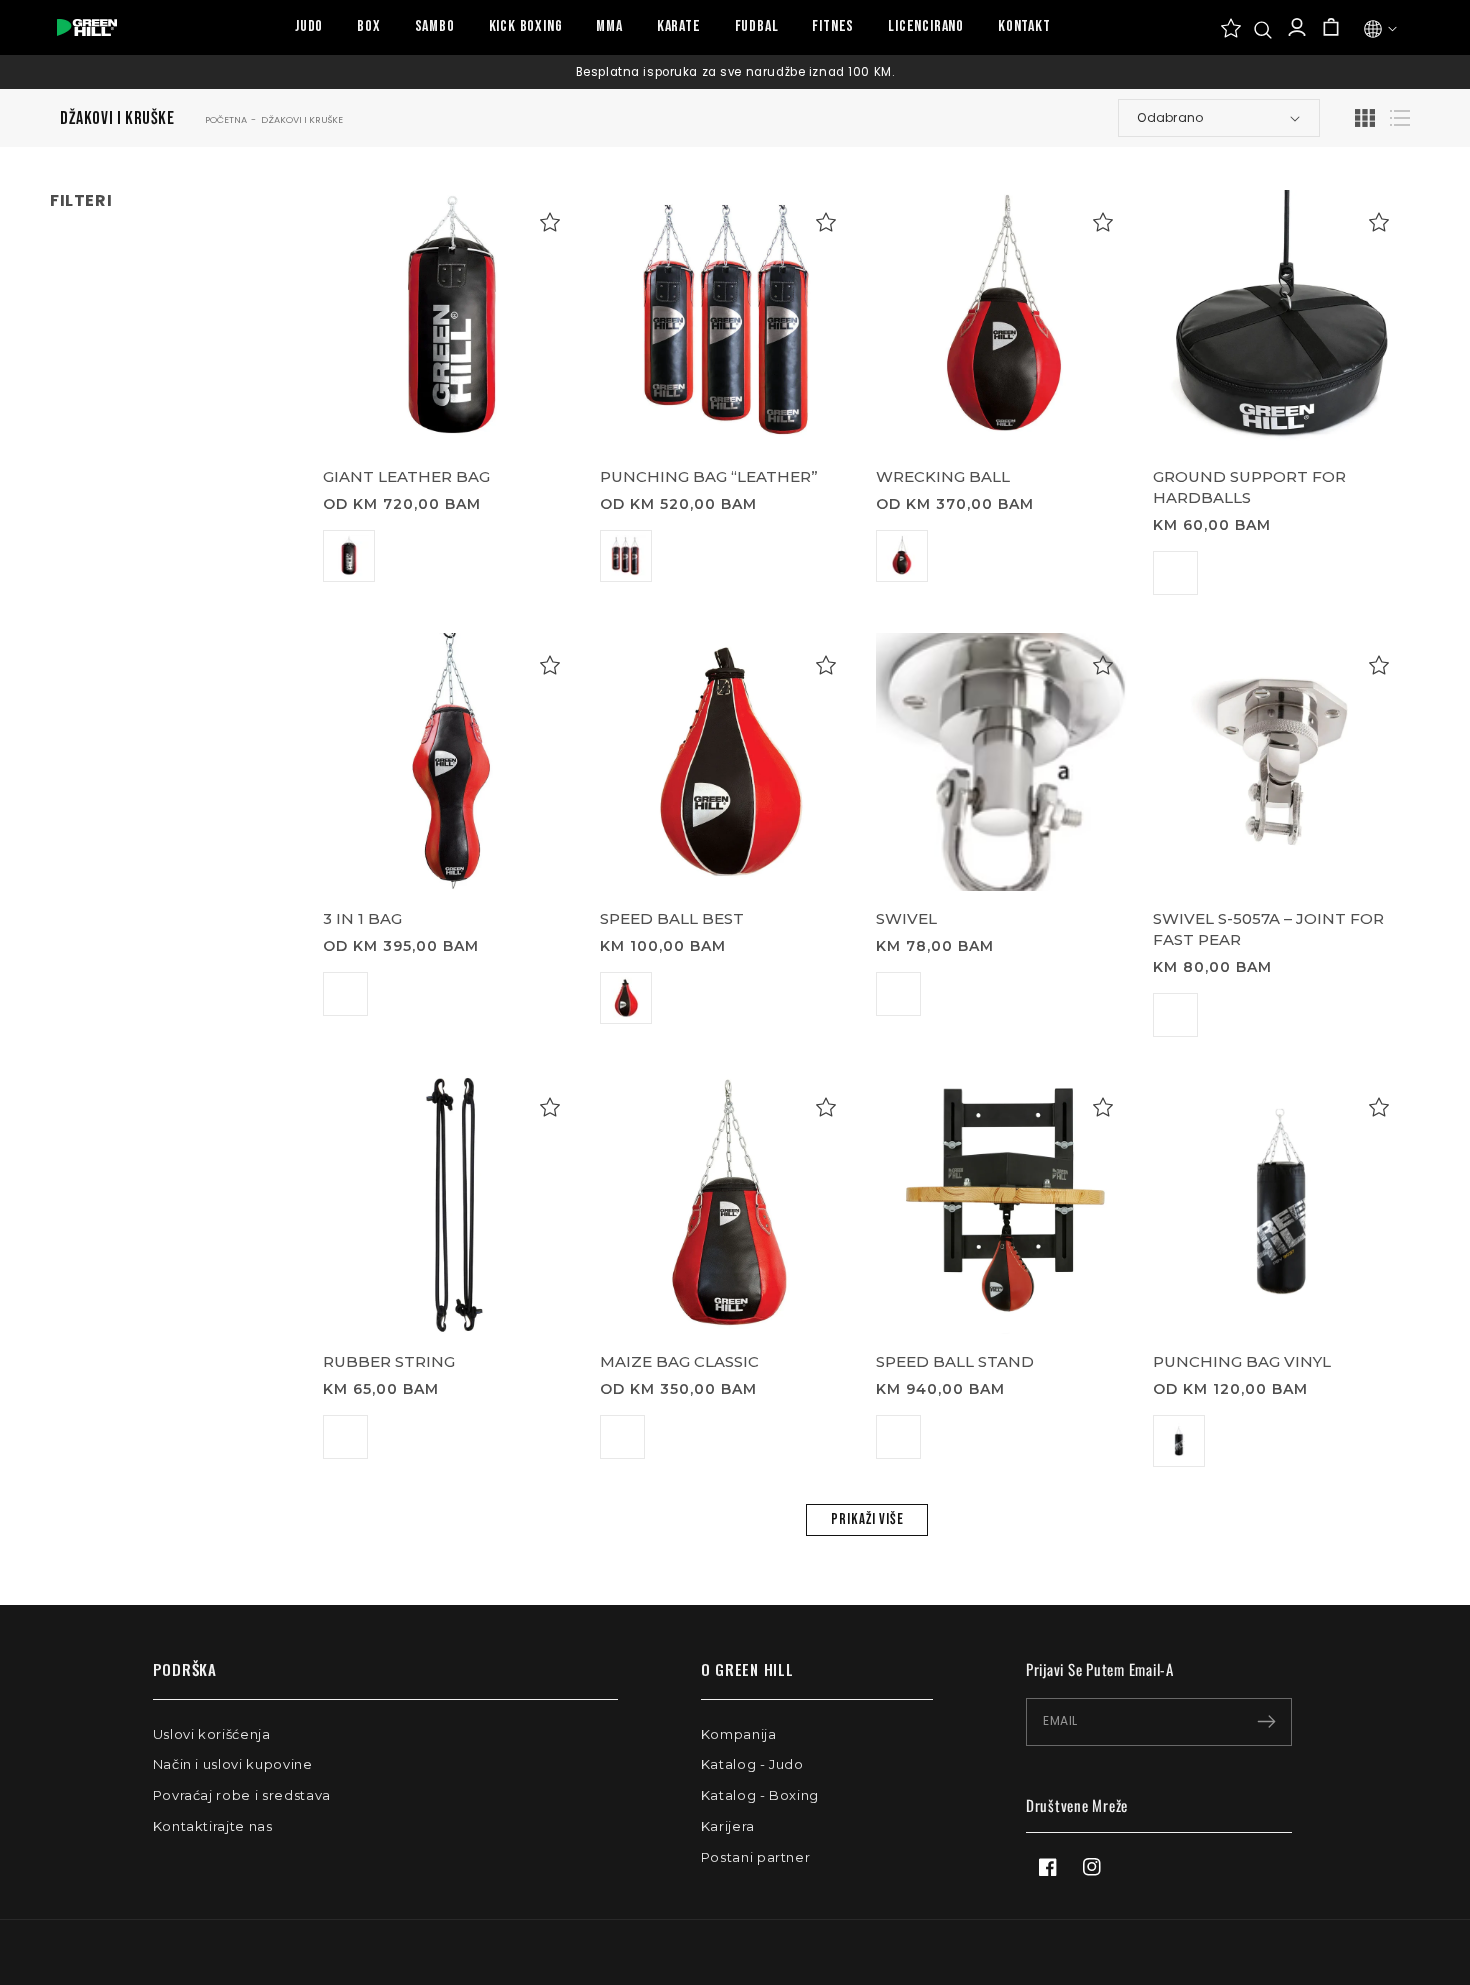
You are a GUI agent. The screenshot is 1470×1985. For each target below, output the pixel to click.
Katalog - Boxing (760, 1795)
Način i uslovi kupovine (233, 1764)
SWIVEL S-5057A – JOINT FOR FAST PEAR (1268, 929)
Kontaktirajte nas (213, 1826)
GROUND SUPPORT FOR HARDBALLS (1249, 487)
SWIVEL (906, 918)
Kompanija (739, 1734)
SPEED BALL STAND (955, 1361)
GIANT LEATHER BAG (406, 476)
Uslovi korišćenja (212, 1734)
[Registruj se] (1266, 1722)
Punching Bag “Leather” (709, 476)
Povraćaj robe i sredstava (242, 1795)
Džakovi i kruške (302, 119)
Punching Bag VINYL (1242, 1361)
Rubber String (389, 1361)
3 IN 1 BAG (362, 918)
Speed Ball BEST (672, 918)
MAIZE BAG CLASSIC (679, 1361)
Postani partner (756, 1857)
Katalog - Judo (752, 1764)
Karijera (728, 1826)
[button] (1263, 30)
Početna (226, 119)
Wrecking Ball (943, 476)
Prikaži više (867, 1519)
